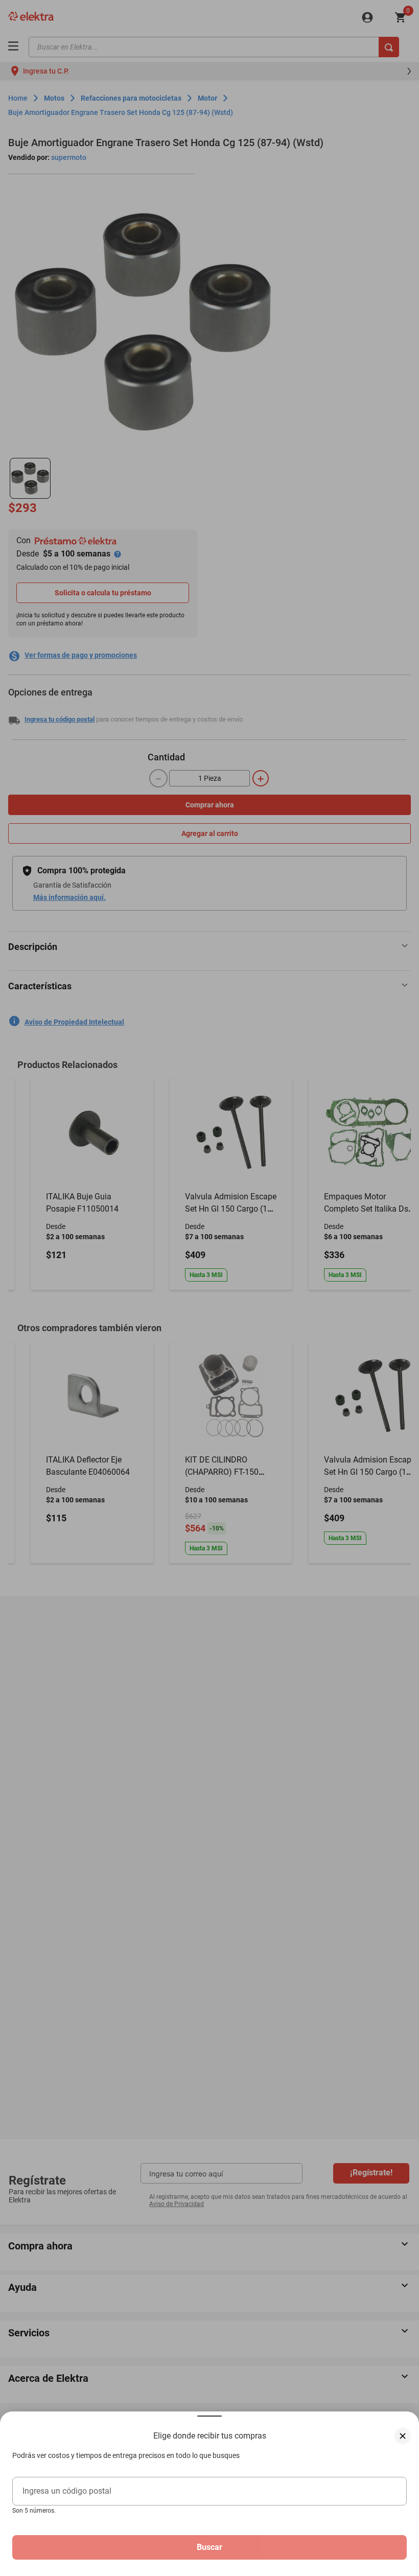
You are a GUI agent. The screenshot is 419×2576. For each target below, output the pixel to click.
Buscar (209, 2547)
